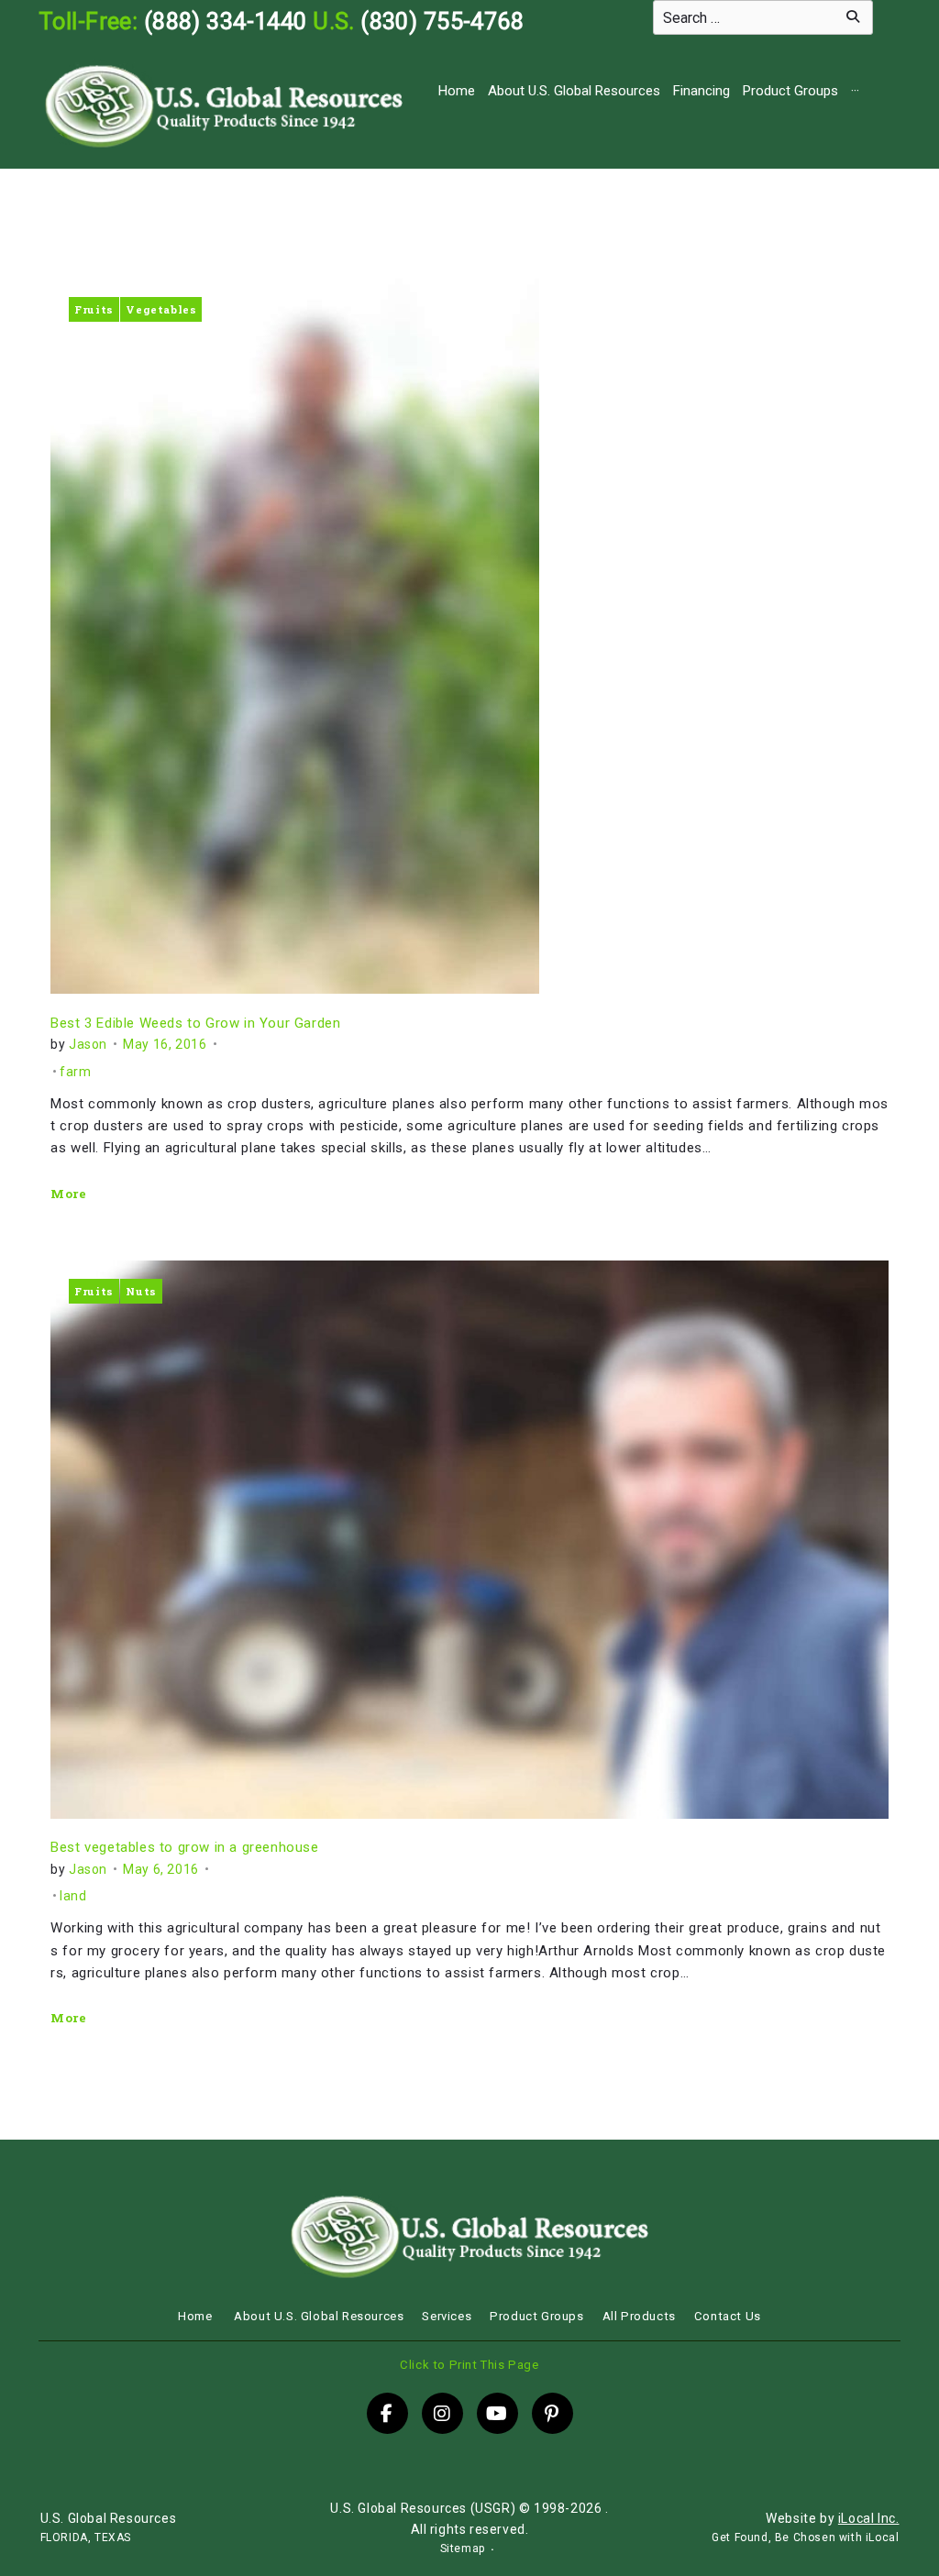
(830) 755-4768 (442, 21)
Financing (701, 91)
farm (75, 1072)
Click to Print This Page (469, 2365)
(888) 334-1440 (226, 21)
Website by (832, 2518)
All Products (639, 2316)
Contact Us (728, 2316)
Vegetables (161, 309)
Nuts (141, 1291)
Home (457, 91)
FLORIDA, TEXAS (86, 2537)
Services (447, 2316)
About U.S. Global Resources (574, 91)
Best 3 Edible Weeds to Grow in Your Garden (195, 1023)
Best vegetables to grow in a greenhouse (184, 1847)
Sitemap (463, 2548)
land (73, 1896)
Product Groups (790, 91)
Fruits (94, 309)
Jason (88, 1044)
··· (855, 91)
